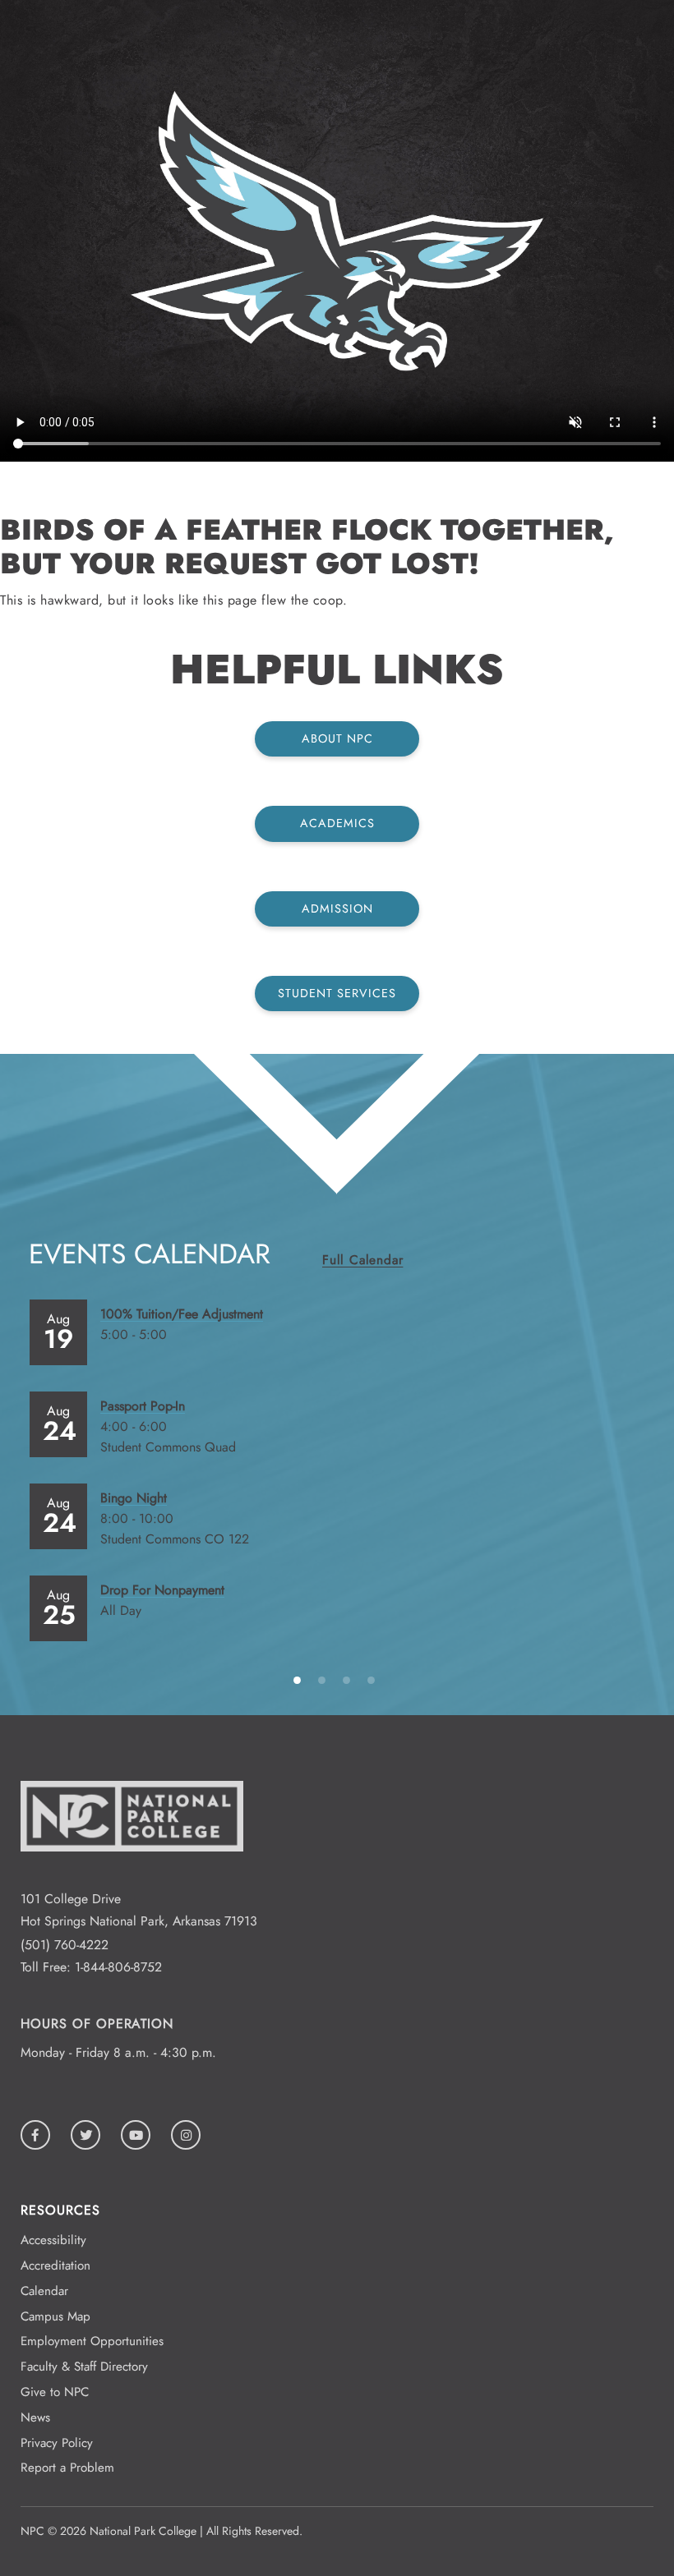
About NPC (337, 738)
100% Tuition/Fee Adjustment (182, 1314)
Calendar (44, 2291)
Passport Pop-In (143, 1406)
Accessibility (53, 2240)
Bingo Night (134, 1498)
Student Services (337, 993)
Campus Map (55, 2316)
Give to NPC (55, 2392)
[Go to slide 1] (300, 1679)
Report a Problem (67, 2468)
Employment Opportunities (92, 2341)
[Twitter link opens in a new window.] (85, 2135)
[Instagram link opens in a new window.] (186, 2135)
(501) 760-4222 (65, 1945)
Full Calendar (362, 1260)
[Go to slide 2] (325, 1679)
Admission (337, 908)
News (35, 2417)
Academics (337, 823)
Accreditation (55, 2265)
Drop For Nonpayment (162, 1590)
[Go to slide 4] (374, 1679)
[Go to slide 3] (349, 1679)
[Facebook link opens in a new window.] (35, 2135)
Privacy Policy (57, 2443)
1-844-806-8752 (118, 1967)
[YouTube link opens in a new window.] (136, 2135)
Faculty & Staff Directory (84, 2367)
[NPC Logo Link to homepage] (132, 1877)
